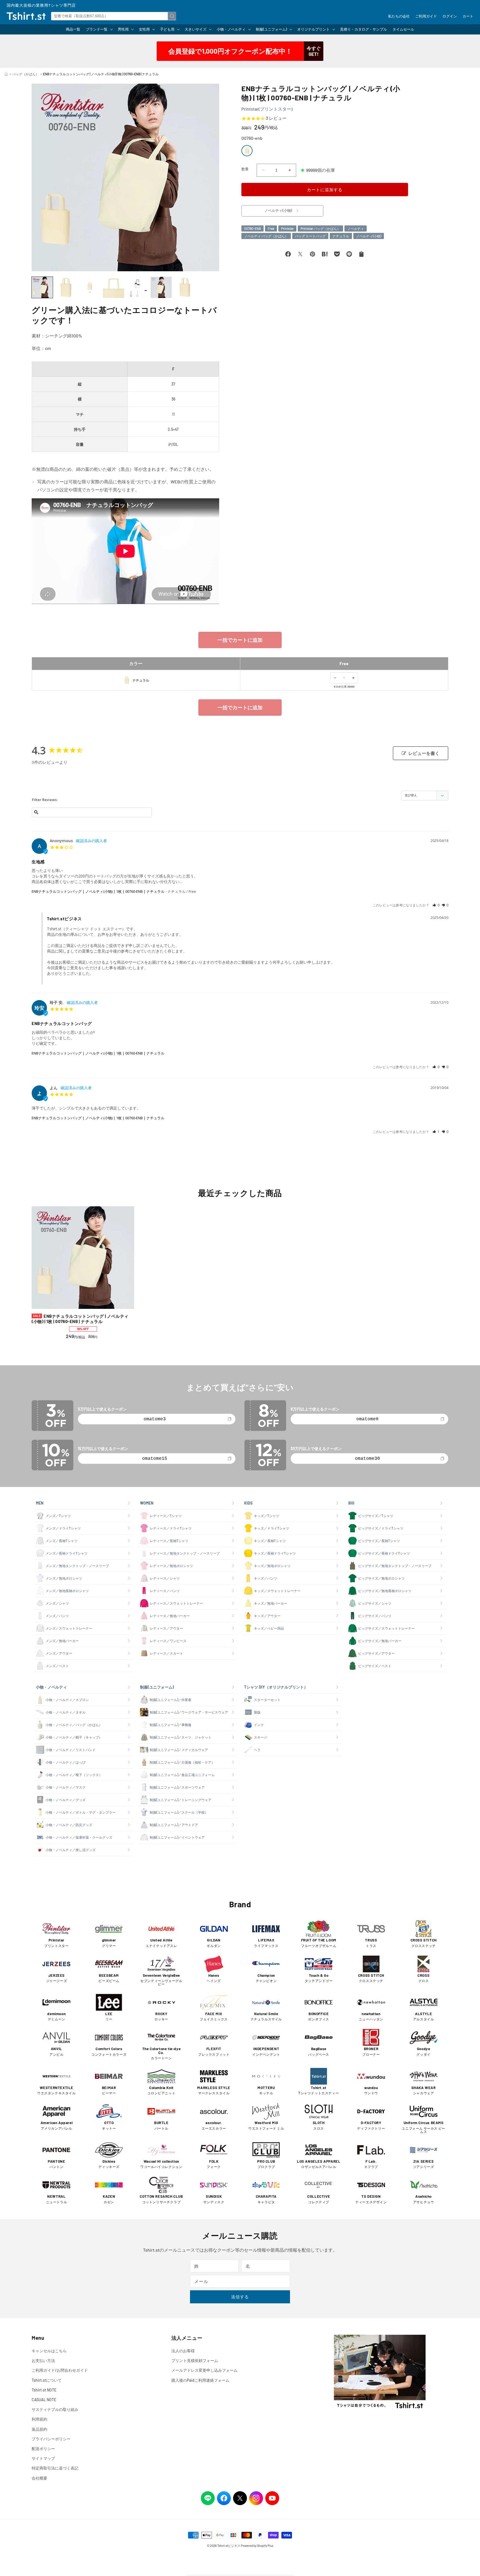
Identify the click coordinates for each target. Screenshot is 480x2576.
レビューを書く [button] (424, 753)
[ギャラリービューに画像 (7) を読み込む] (185, 287)
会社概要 (39, 2478)
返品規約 (39, 2429)
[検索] (172, 16)
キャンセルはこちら (49, 2351)
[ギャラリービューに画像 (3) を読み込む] (90, 287)
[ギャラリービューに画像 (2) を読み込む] (66, 287)
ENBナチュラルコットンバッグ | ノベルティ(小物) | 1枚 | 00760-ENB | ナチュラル (98, 891)
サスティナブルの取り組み (55, 2409)
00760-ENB (252, 228)
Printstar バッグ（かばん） (320, 228)
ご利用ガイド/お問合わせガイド (60, 2370)
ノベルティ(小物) (369, 236)
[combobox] (114, 16)
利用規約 (39, 2419)
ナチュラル (341, 236)
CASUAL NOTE (44, 2400)
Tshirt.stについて (47, 2380)
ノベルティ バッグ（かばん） (266, 236)
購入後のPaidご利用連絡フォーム (200, 2380)
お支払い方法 (43, 2360)
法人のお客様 (183, 2351)
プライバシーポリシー (51, 2439)
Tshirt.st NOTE (44, 2390)
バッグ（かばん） (26, 74)
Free (271, 228)
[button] (99, 29)
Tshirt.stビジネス (229, 2546)
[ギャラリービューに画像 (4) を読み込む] (114, 287)
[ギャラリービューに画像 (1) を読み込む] (42, 287)
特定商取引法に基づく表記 (55, 2468)
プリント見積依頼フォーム (195, 2360)
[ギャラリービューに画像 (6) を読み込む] (161, 287)
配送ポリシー (43, 2449)
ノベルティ (356, 228)
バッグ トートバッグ (310, 236)
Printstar (287, 228)
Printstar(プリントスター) (267, 109)
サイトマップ (43, 2458)
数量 (245, 169)
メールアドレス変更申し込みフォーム (204, 2370)
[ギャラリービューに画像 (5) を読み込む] (137, 287)
